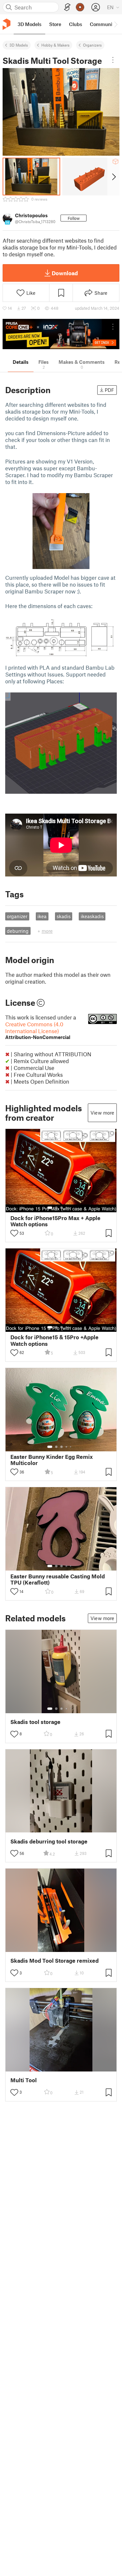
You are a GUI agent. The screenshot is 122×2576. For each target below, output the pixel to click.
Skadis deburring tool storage (49, 1841)
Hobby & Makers (55, 45)
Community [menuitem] (103, 24)
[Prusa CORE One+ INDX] (61, 334)
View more (102, 1113)
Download (65, 273)
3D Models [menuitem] (29, 24)
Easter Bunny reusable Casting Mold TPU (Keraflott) (58, 1579)
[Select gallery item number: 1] (50, 1208)
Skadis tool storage (35, 1722)
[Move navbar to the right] (115, 24)
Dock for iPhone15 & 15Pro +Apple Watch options (54, 1340)
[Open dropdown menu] (113, 60)
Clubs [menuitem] (75, 24)
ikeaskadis (92, 916)
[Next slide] (113, 177)
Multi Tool (24, 2080)
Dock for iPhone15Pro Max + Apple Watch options (55, 1221)
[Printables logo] (7, 24)
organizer (17, 916)
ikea (42, 916)
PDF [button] (109, 390)
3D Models (19, 45)
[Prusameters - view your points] (80, 7)
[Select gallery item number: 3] (61, 1208)
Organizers (92, 45)
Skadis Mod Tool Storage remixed (54, 1961)
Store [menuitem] (55, 24)
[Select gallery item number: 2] (56, 1208)
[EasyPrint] (67, 7)
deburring (18, 931)
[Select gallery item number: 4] (67, 1208)
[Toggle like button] (14, 1233)
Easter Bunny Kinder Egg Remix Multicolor (52, 1460)
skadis (64, 916)
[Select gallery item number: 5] (71, 1208)
